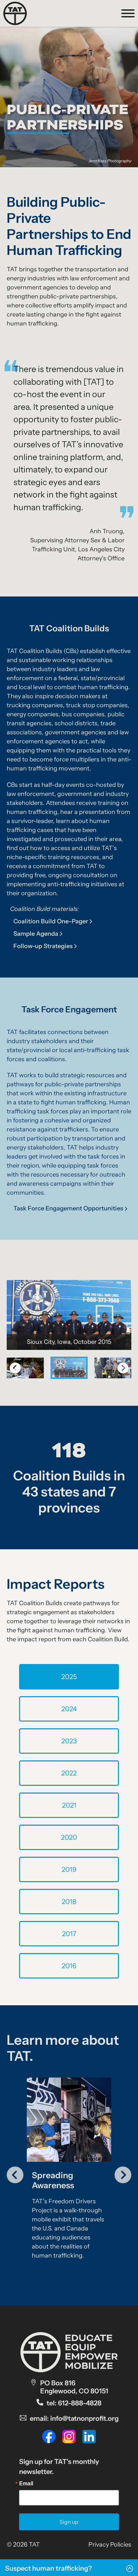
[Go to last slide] (15, 2175)
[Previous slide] (15, 1368)
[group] (69, 2171)
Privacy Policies (110, 2545)
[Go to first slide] (123, 1368)
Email (26, 2483)
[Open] (128, 13)
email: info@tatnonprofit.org (74, 2418)
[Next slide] (123, 2175)
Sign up (69, 2522)
